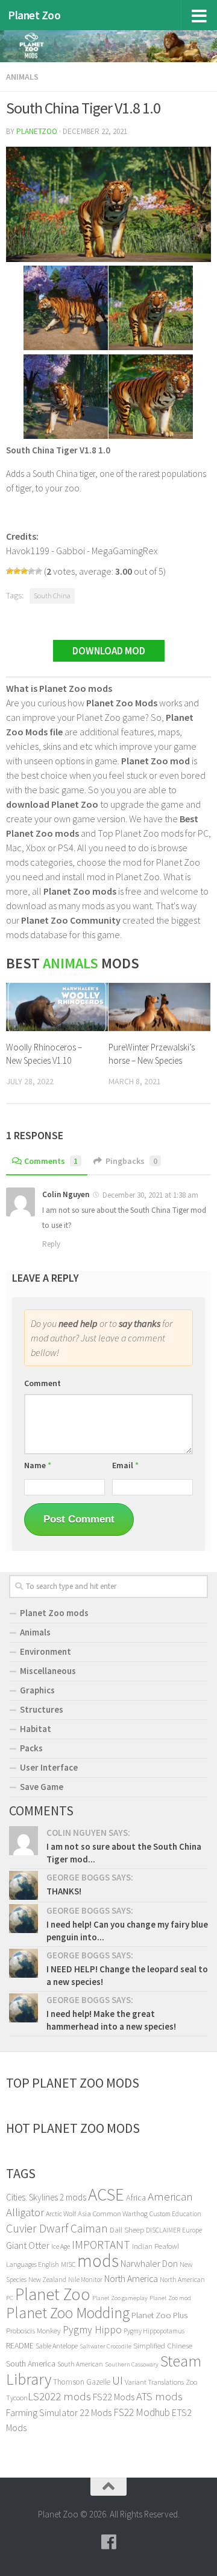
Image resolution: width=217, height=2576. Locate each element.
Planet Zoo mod (170, 2298)
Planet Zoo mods (54, 1613)
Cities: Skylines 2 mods (46, 2197)
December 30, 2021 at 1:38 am (150, 1195)
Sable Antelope (57, 2346)
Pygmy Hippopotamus (154, 2331)
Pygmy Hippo (92, 2330)
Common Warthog (120, 2213)
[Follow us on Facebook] (108, 2542)
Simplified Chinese (163, 2346)
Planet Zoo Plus (159, 2315)
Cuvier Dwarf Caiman (57, 2228)
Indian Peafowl (156, 2246)
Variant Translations (154, 2382)
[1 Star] (10, 571)
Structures (42, 1709)
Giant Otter (28, 2245)
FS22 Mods (114, 2397)
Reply (51, 1244)
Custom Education (175, 2214)
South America (31, 2363)
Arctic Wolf (61, 2213)
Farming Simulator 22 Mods (59, 2412)
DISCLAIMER (163, 2230)
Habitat (36, 1729)
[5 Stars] (39, 571)
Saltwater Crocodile (105, 2346)
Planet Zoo (34, 15)
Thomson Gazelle (82, 2382)
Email (125, 1465)
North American (182, 2280)
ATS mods (159, 2396)
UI (118, 2380)
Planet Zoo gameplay (120, 2298)
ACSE (106, 2194)
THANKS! (64, 1891)
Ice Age (61, 2246)
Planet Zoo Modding (68, 2313)
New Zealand (47, 2280)
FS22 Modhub (142, 2412)
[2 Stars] (17, 571)
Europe (192, 2230)
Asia (84, 2213)
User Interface (49, 1767)
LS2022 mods (59, 2396)
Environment (46, 1651)
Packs (31, 1748)
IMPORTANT (101, 2245)
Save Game (42, 1787)
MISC (68, 2264)
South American (80, 2364)
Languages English (33, 2264)
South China (52, 596)
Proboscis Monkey (33, 2331)
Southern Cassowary (132, 2364)
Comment (42, 1383)
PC (10, 2298)
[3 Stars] (24, 571)
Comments (51, 1161)
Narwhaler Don (149, 2263)
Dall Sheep (127, 2230)
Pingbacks (131, 1161)
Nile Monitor (85, 2280)
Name (38, 1465)
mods (98, 2261)
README (20, 2345)
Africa (136, 2197)
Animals (22, 77)
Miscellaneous (48, 1671)
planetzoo (37, 131)
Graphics (37, 1690)
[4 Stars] (31, 571)
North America (131, 2279)
